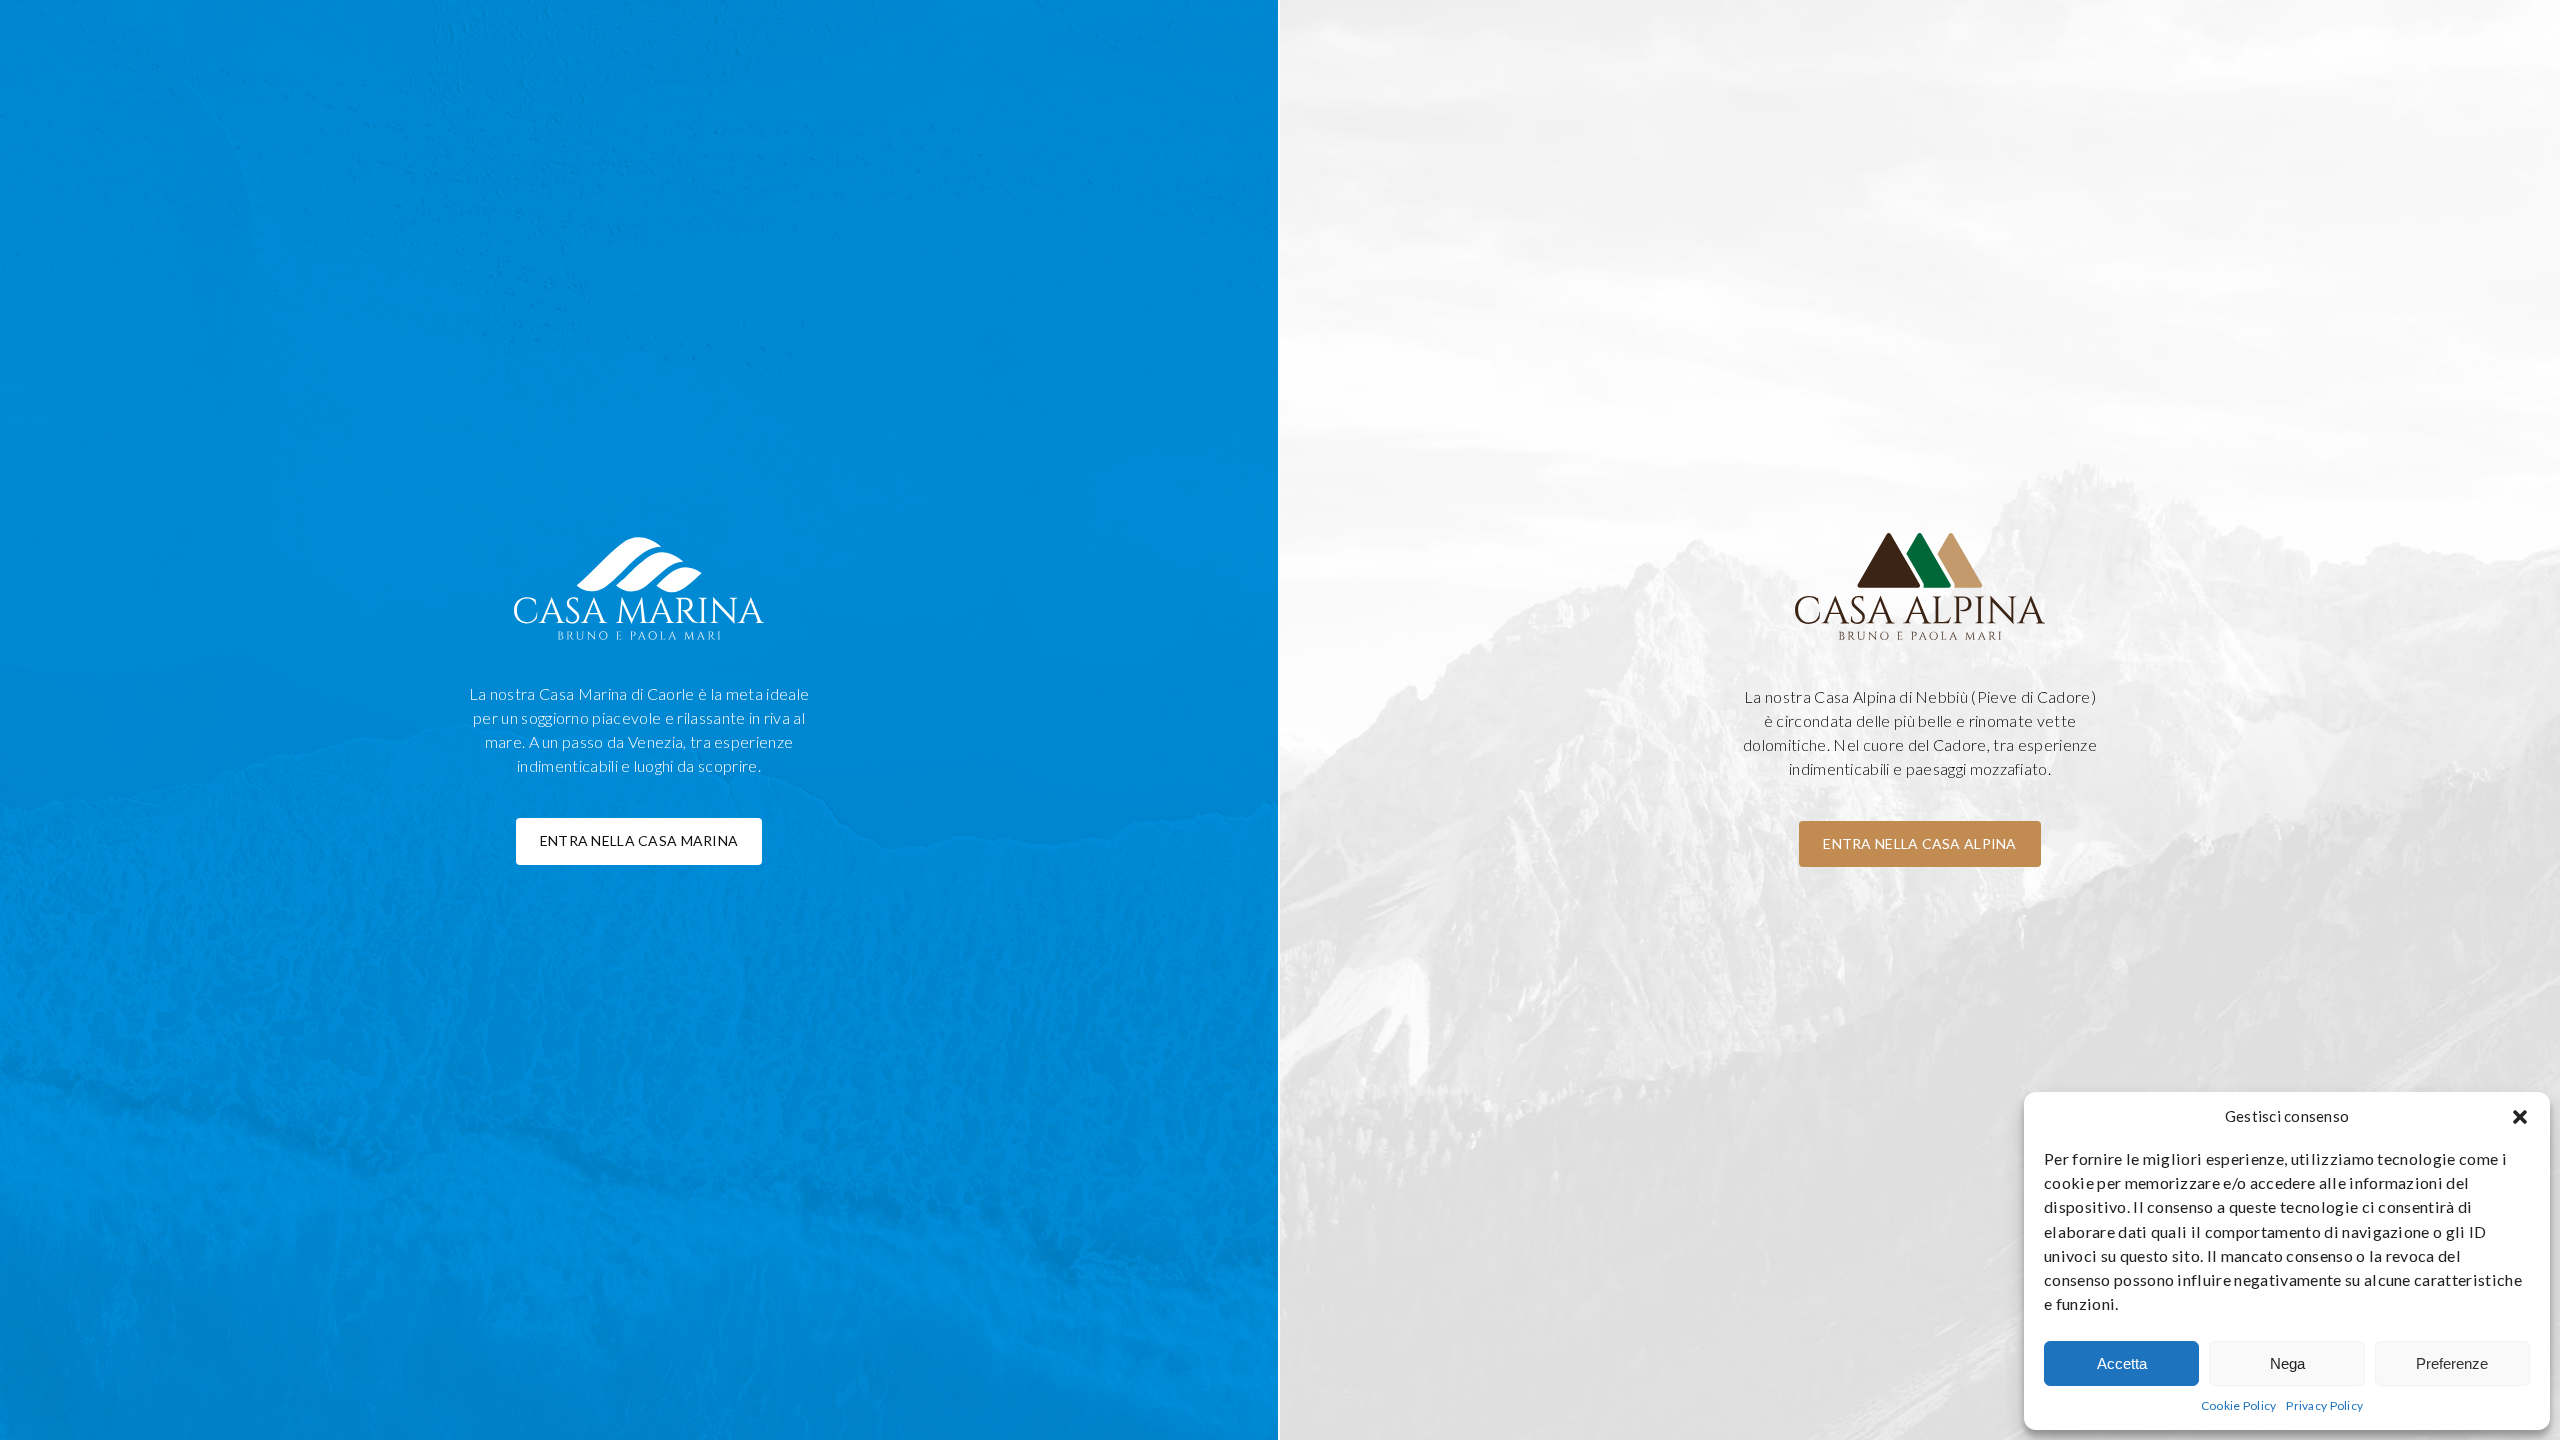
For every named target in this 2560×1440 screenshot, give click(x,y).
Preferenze (2452, 1363)
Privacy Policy (2324, 1405)
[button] (2520, 1117)
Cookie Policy (2239, 1405)
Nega (2287, 1363)
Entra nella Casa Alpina (1919, 843)
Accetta (2122, 1363)
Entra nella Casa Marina (639, 840)
